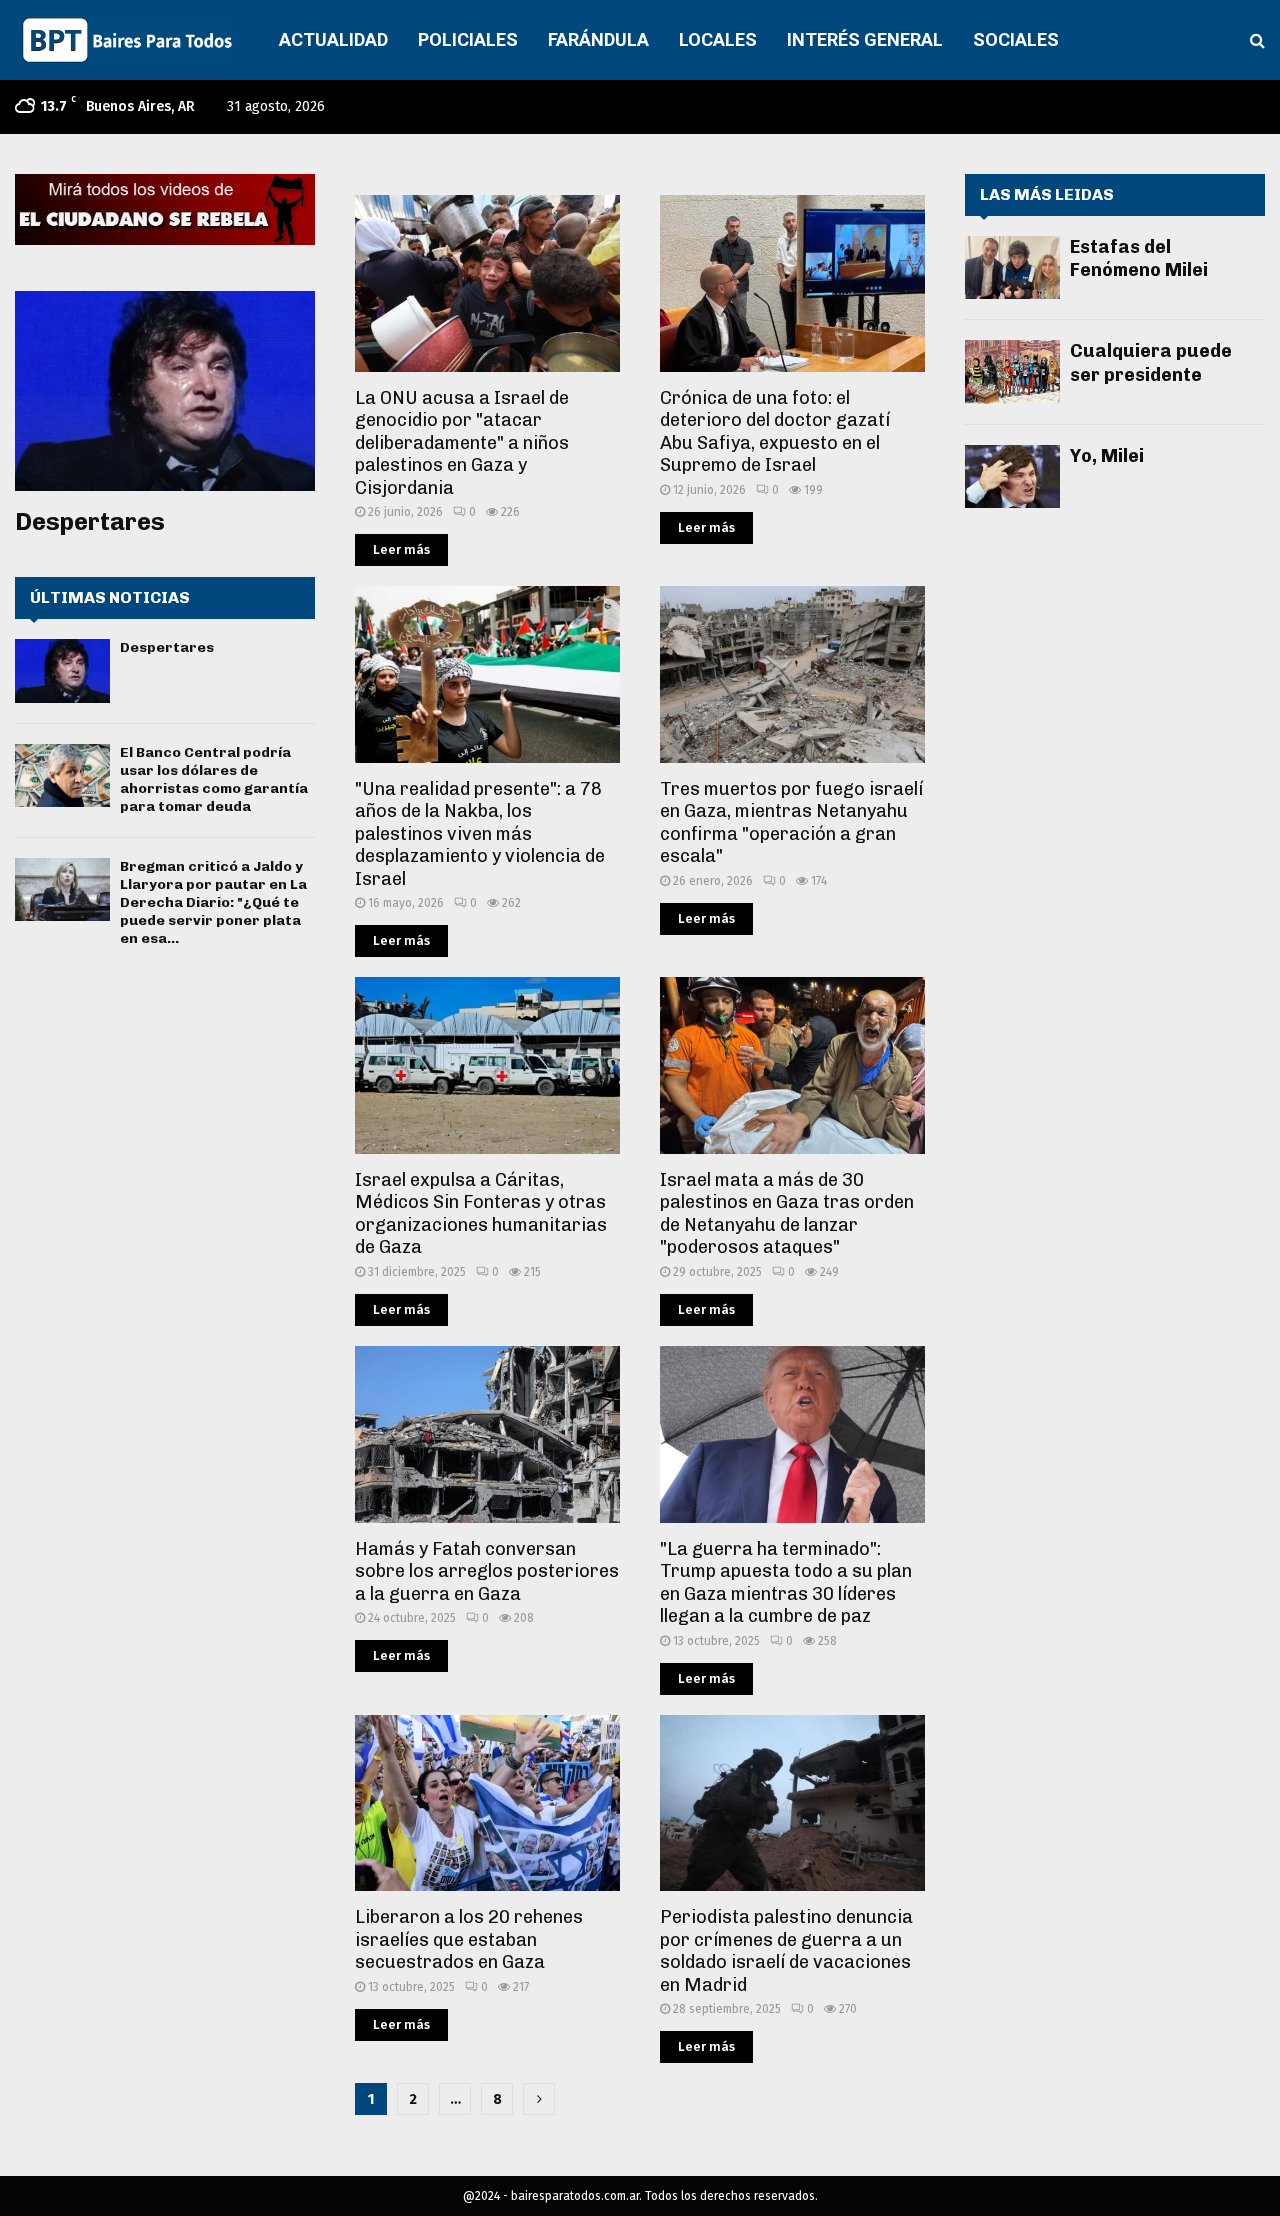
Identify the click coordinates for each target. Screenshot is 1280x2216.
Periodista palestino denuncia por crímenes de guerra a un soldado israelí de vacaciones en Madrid (786, 1951)
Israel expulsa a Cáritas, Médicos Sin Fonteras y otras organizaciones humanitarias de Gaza (481, 1214)
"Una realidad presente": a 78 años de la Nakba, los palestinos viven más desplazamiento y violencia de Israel (480, 834)
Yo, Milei (1107, 456)
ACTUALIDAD (333, 39)
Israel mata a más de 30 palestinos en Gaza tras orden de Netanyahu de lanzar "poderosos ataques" (787, 1214)
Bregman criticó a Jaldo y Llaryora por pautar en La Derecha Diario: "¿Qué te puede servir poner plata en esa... (213, 903)
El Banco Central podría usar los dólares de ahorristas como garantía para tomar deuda (214, 780)
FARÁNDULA (598, 39)
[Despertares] (165, 391)
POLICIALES (468, 39)
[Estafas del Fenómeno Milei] (1012, 267)
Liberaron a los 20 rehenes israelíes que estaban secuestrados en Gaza (469, 1939)
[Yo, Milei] (1012, 476)
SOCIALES (1016, 39)
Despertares (90, 521)
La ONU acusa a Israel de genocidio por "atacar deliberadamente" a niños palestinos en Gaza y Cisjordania (462, 443)
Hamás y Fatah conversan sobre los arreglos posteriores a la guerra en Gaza (487, 1571)
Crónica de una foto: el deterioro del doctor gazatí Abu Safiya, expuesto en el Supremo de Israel (775, 432)
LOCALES (718, 39)
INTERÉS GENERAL (865, 39)
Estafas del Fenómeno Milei (1139, 258)
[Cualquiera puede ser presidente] (1012, 371)
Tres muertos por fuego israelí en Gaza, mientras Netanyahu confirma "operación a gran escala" (791, 823)
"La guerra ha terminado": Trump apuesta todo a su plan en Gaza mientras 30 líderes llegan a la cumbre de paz (786, 1583)
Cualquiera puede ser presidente (1151, 362)
